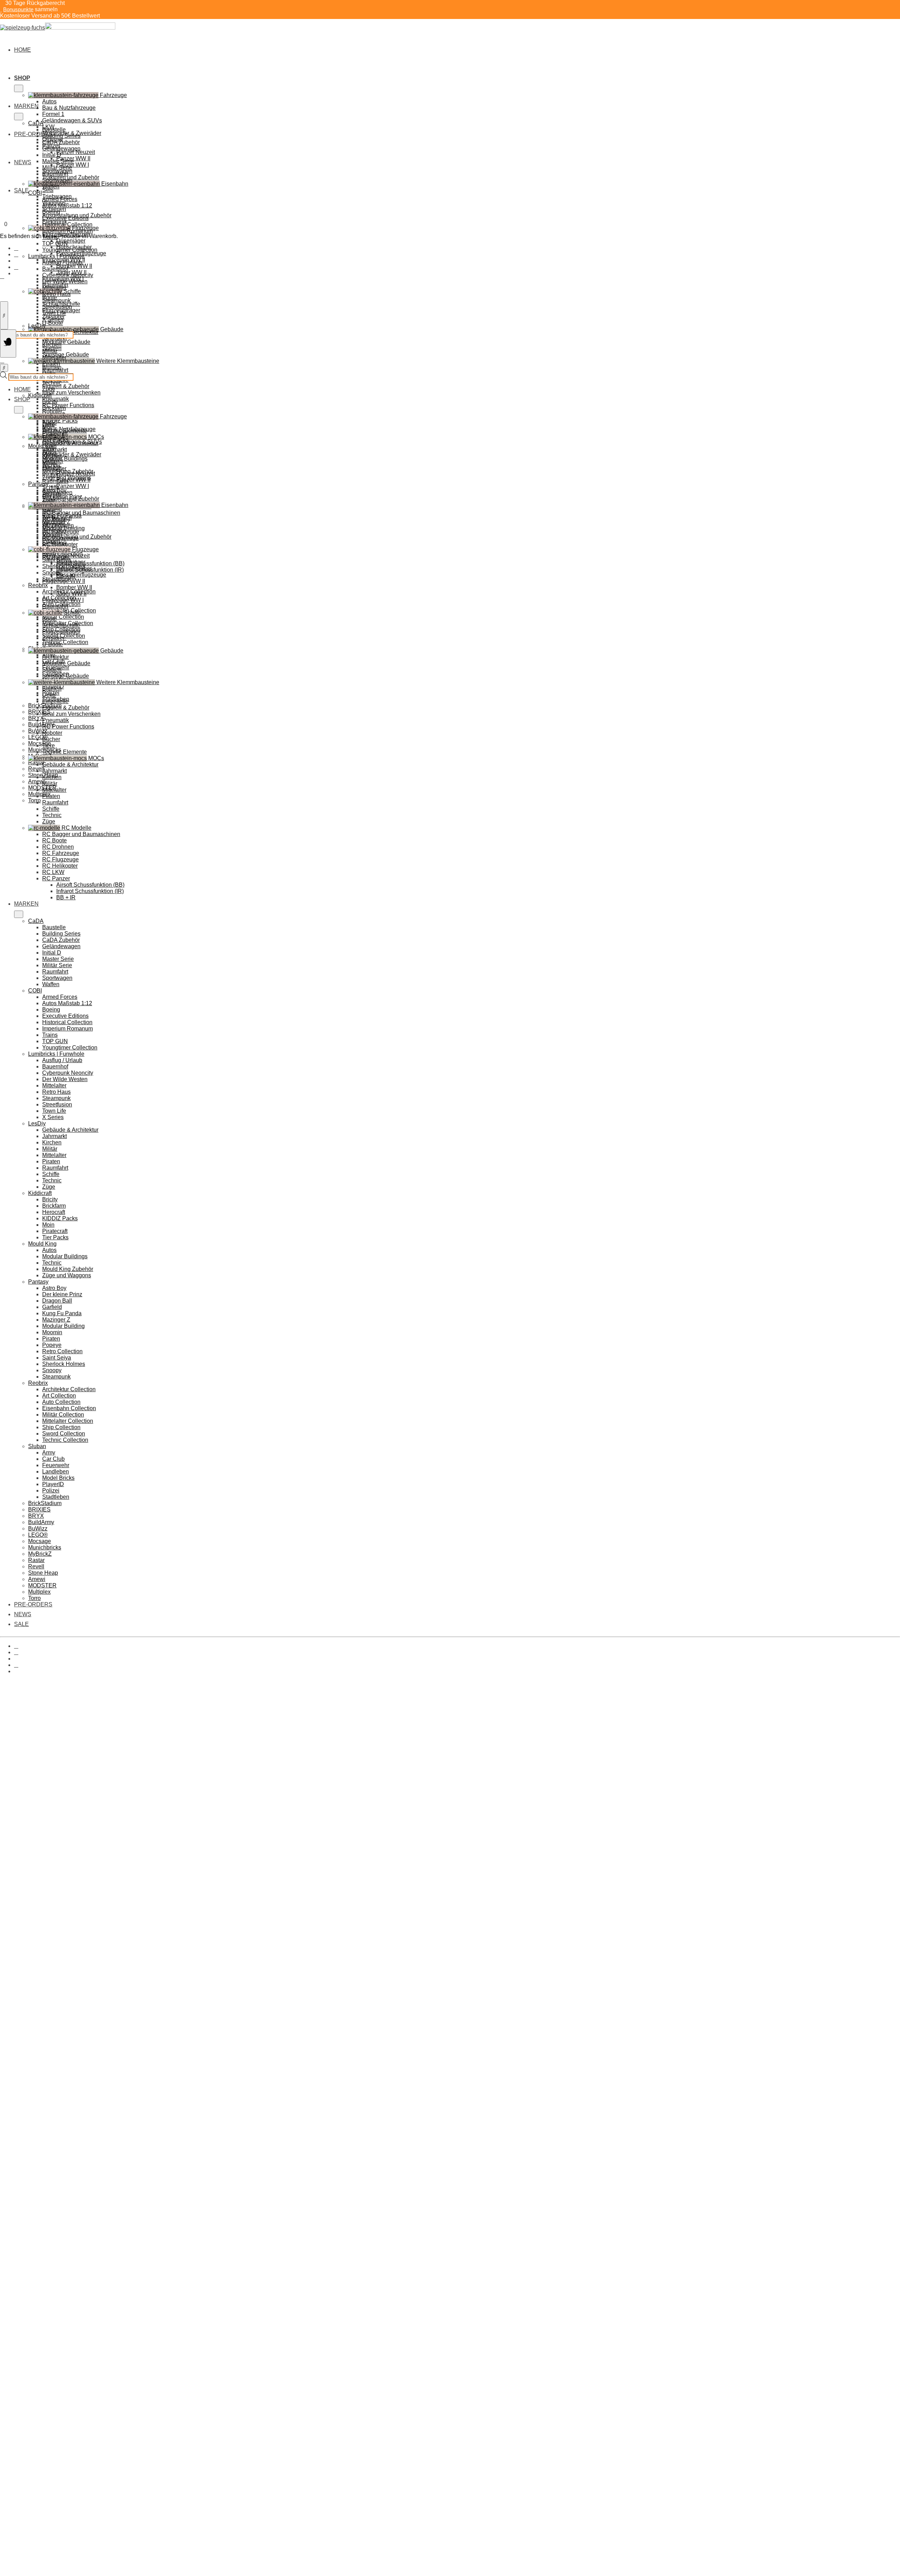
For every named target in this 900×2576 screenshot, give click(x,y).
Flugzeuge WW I (63, 600)
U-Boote (53, 323)
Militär (50, 351)
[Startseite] (58, 28)
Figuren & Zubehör (66, 386)
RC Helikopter (60, 866)
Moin (48, 1225)
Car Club (53, 1459)
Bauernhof (55, 269)
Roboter (52, 733)
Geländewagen (61, 149)
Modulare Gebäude (66, 342)
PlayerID (53, 1484)
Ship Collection (61, 1427)
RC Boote (54, 840)
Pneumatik (56, 720)
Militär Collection (63, 617)
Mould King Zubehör (68, 1269)
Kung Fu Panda (62, 1313)
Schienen (54, 530)
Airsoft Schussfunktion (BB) (90, 563)
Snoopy (52, 1370)
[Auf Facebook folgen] (16, 248)
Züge (49, 389)
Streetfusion (57, 307)
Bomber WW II (74, 266)
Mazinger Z (56, 1320)
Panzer (51, 467)
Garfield (52, 1307)
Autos (49, 101)
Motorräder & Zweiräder (72, 454)
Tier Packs (55, 1237)
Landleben (56, 1472)
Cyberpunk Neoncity (68, 275)
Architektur (56, 657)
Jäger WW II (71, 594)
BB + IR (66, 897)
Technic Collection (65, 642)
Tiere (49, 746)
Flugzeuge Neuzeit (66, 556)
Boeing (51, 212)
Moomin (52, 1332)
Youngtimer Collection (70, 250)
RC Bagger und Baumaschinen (81, 834)
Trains (50, 1035)
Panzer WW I (73, 165)
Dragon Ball (57, 1301)
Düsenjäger (71, 241)
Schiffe (51, 809)
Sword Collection (64, 1434)
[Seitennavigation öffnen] (8, 343)
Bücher (51, 739)
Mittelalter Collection (68, 1421)
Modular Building (63, 1326)
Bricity (50, 402)
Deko (49, 695)
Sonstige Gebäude (66, 676)
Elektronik (55, 543)
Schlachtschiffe (61, 625)
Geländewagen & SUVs (72, 120)
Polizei (51, 1491)
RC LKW (53, 872)
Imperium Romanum (67, 231)
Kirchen (52, 345)
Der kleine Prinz (62, 1294)
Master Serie (58, 161)
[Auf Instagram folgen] (16, 254)
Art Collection (59, 1396)
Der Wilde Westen (65, 281)
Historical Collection (67, 224)
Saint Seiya (57, 1358)
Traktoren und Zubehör (71, 499)
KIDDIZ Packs (60, 421)
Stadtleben (56, 1497)
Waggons (54, 524)
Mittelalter (54, 288)
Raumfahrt (55, 481)
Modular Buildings (65, 459)
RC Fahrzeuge (61, 853)
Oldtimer (53, 461)
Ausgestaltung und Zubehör (77, 537)
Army (49, 1453)
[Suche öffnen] (4, 315)
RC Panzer (56, 878)
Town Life (54, 313)
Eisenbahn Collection (69, 1408)
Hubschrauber (74, 568)
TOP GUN (55, 243)
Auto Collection (61, 1402)
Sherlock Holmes (64, 1364)
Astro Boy (54, 1288)
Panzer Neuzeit (76, 152)
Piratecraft (55, 1231)
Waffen (51, 187)
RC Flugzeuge (60, 859)
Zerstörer (53, 638)
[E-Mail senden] (16, 267)
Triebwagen (57, 518)
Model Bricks (58, 1478)
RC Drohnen (58, 847)
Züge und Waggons (67, 1275)
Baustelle (54, 130)
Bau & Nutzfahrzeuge (69, 108)
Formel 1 (53, 114)
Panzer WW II (73, 480)
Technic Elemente (65, 752)
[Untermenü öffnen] (19, 88)
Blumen (52, 689)
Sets (48, 190)
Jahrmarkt (54, 771)
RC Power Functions (68, 405)
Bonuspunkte (18, 9)
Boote (50, 619)
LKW (48, 448)
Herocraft (54, 1212)
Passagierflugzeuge (81, 575)
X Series (53, 319)
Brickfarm (54, 408)
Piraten (51, 364)
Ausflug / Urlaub (62, 262)
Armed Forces (60, 199)
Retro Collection (62, 1351)
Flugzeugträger (61, 632)
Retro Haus (56, 294)
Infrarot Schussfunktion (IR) (90, 891)
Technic (52, 383)
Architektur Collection (69, 1389)
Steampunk (56, 300)
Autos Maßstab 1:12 (67, 205)
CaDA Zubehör (61, 142)
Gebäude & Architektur (70, 765)
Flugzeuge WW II (64, 581)
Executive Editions (65, 218)
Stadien (52, 670)
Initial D (52, 155)
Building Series (61, 136)
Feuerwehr (56, 1465)
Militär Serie (57, 168)
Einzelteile (55, 701)
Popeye (52, 1345)
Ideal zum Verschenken (71, 393)
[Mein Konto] (2, 276)
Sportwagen (57, 180)
